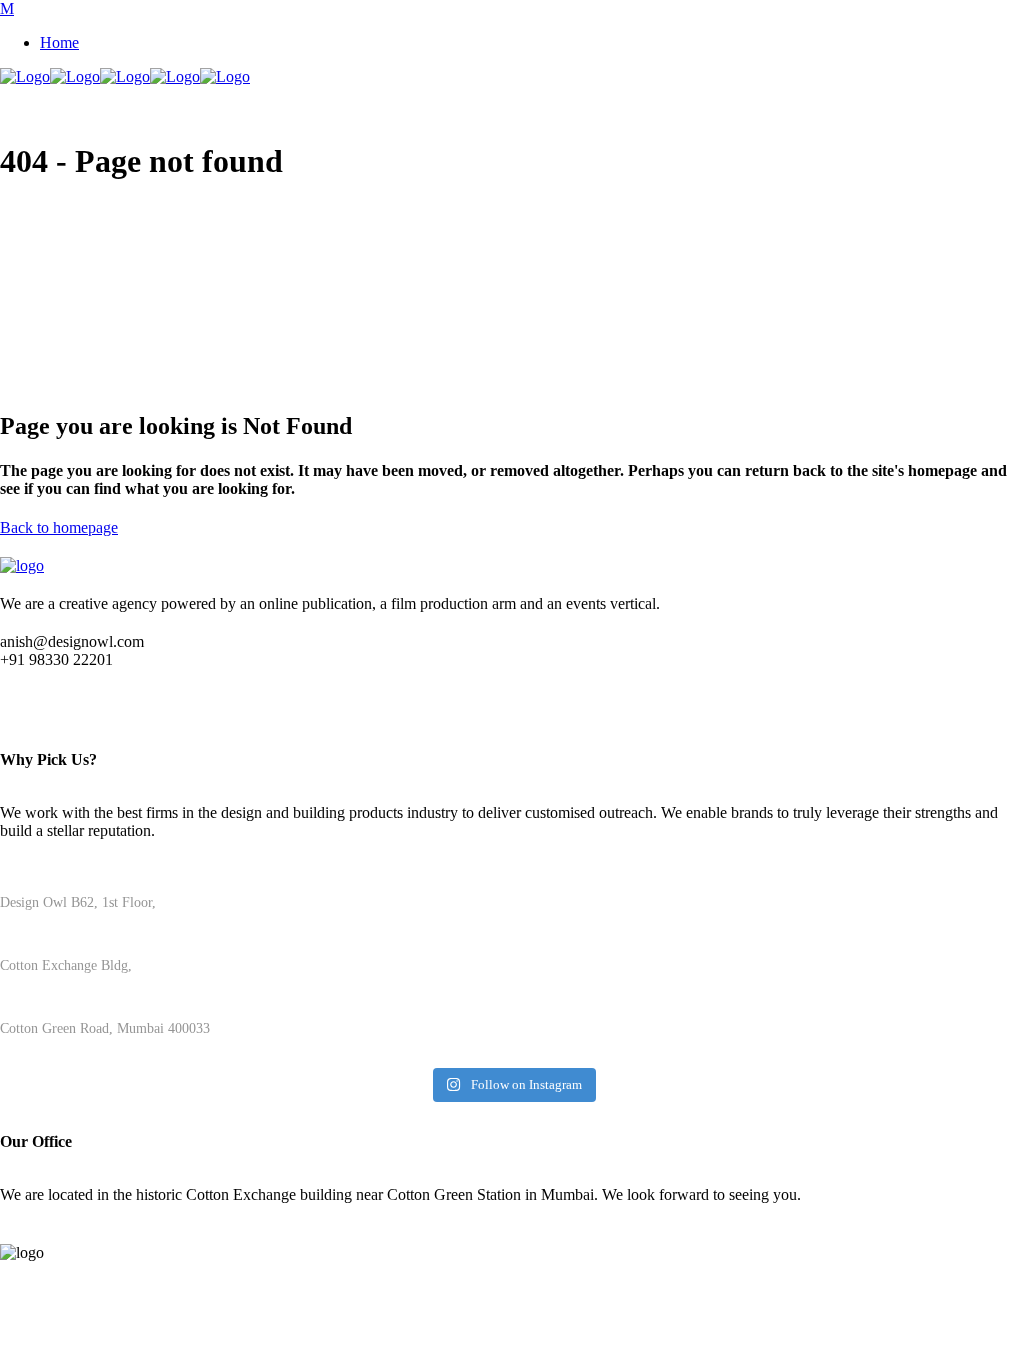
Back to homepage (59, 527)
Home (59, 42)
